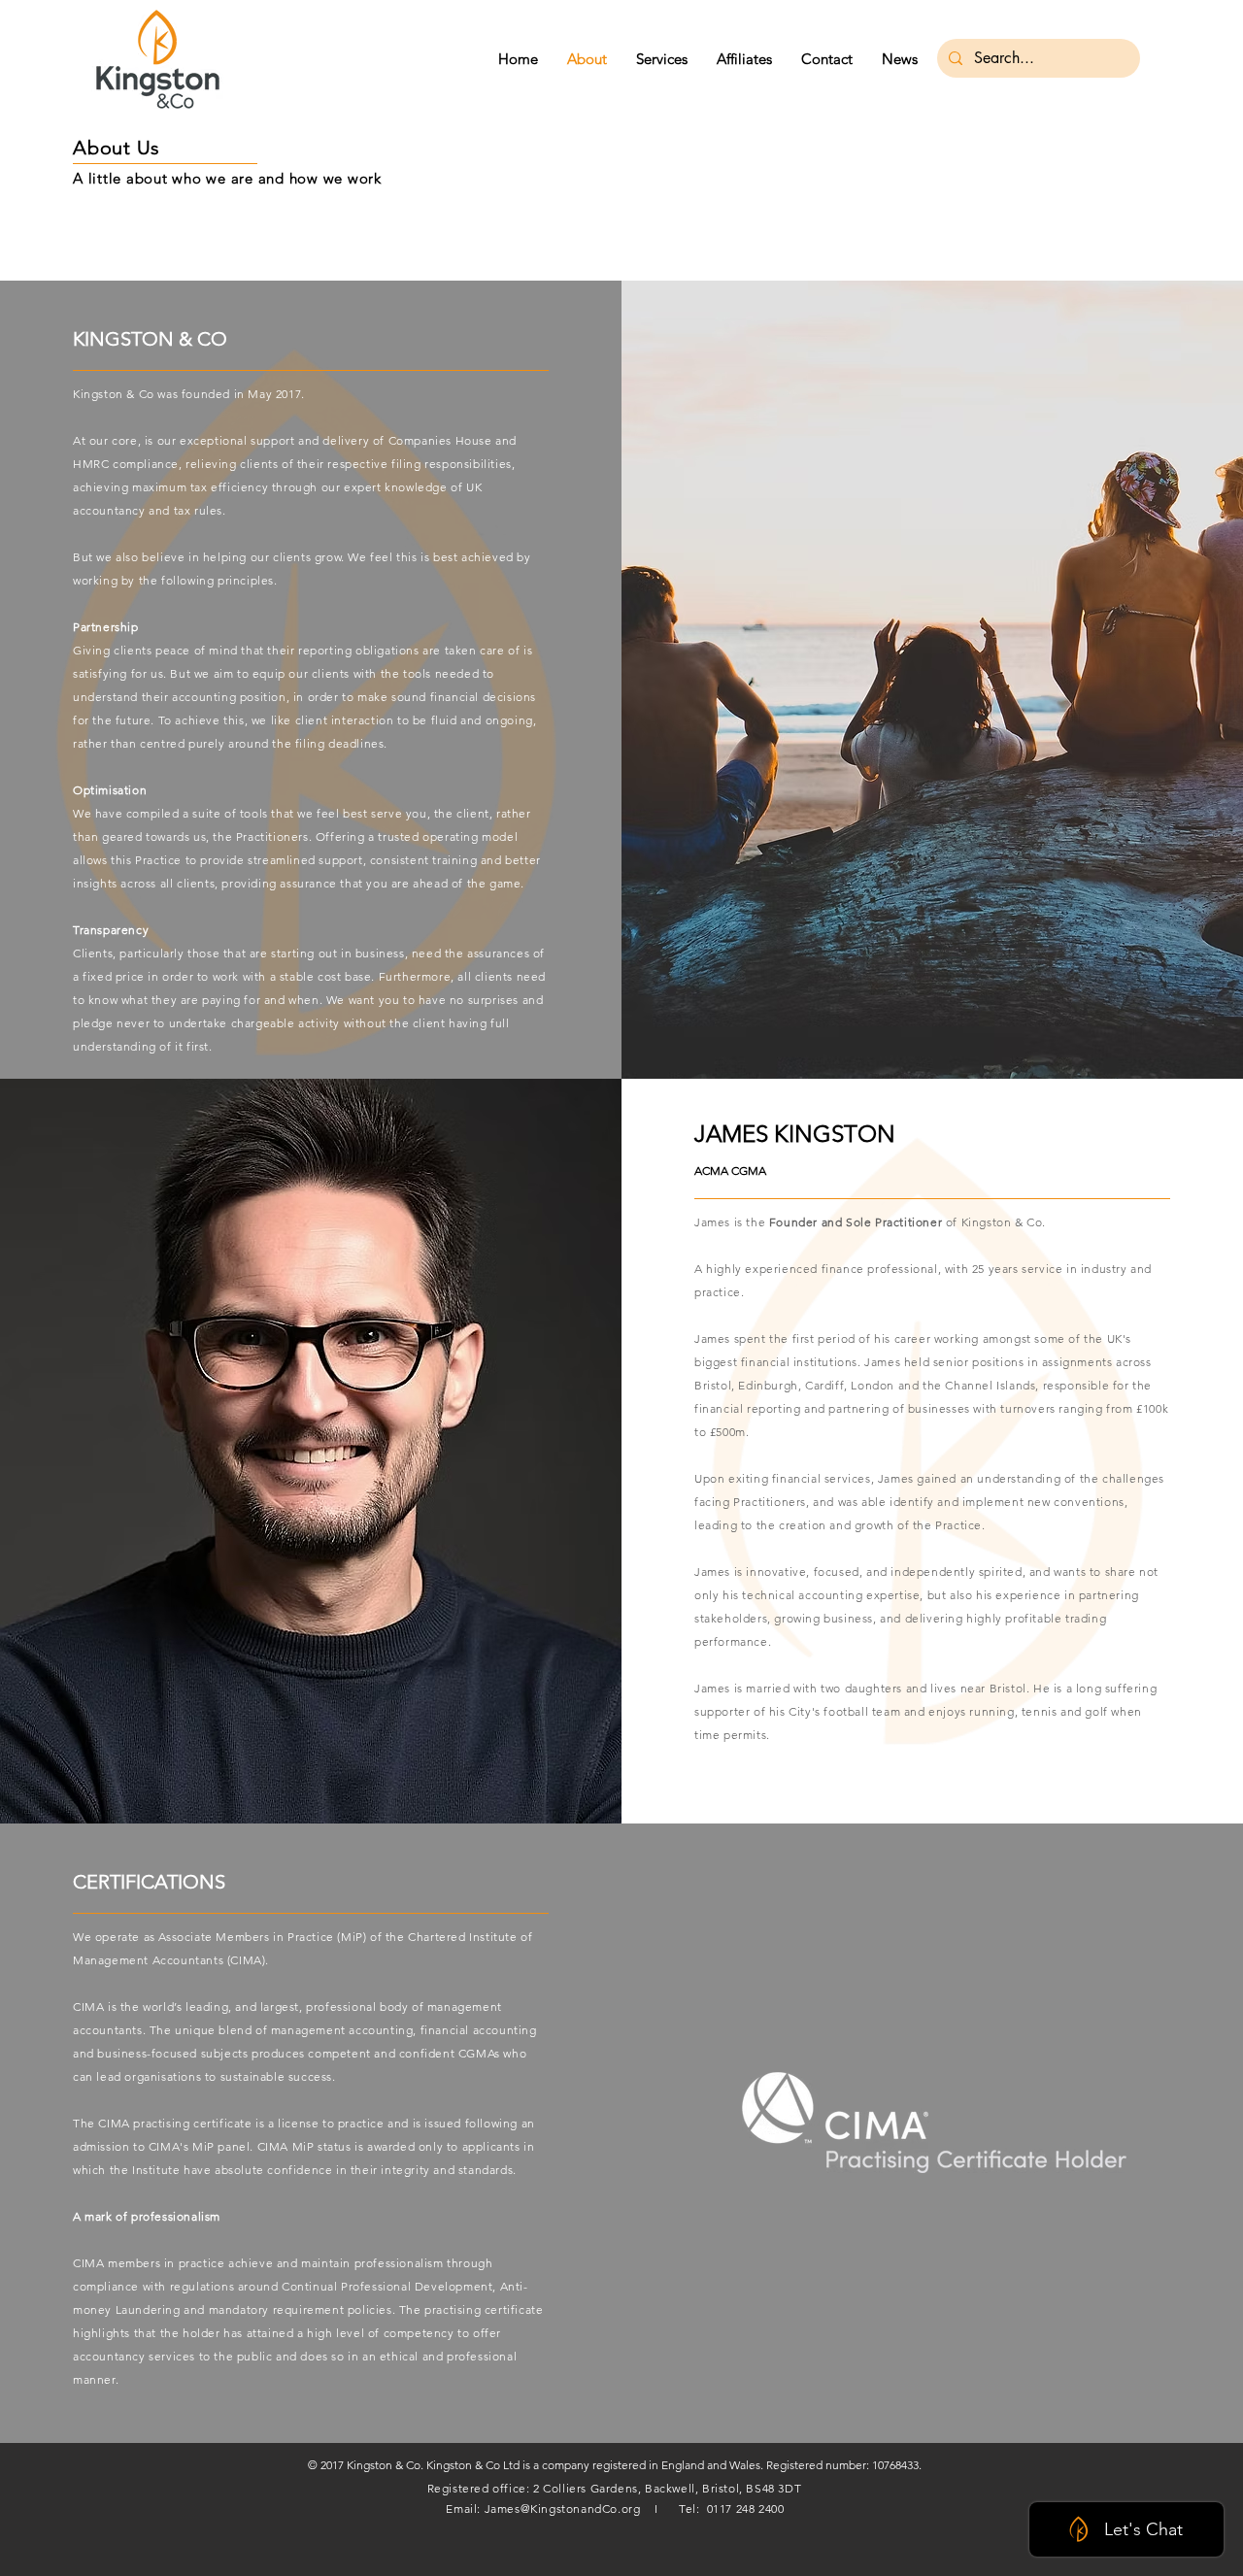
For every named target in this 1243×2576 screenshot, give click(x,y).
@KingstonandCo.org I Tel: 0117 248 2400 (653, 2509)
